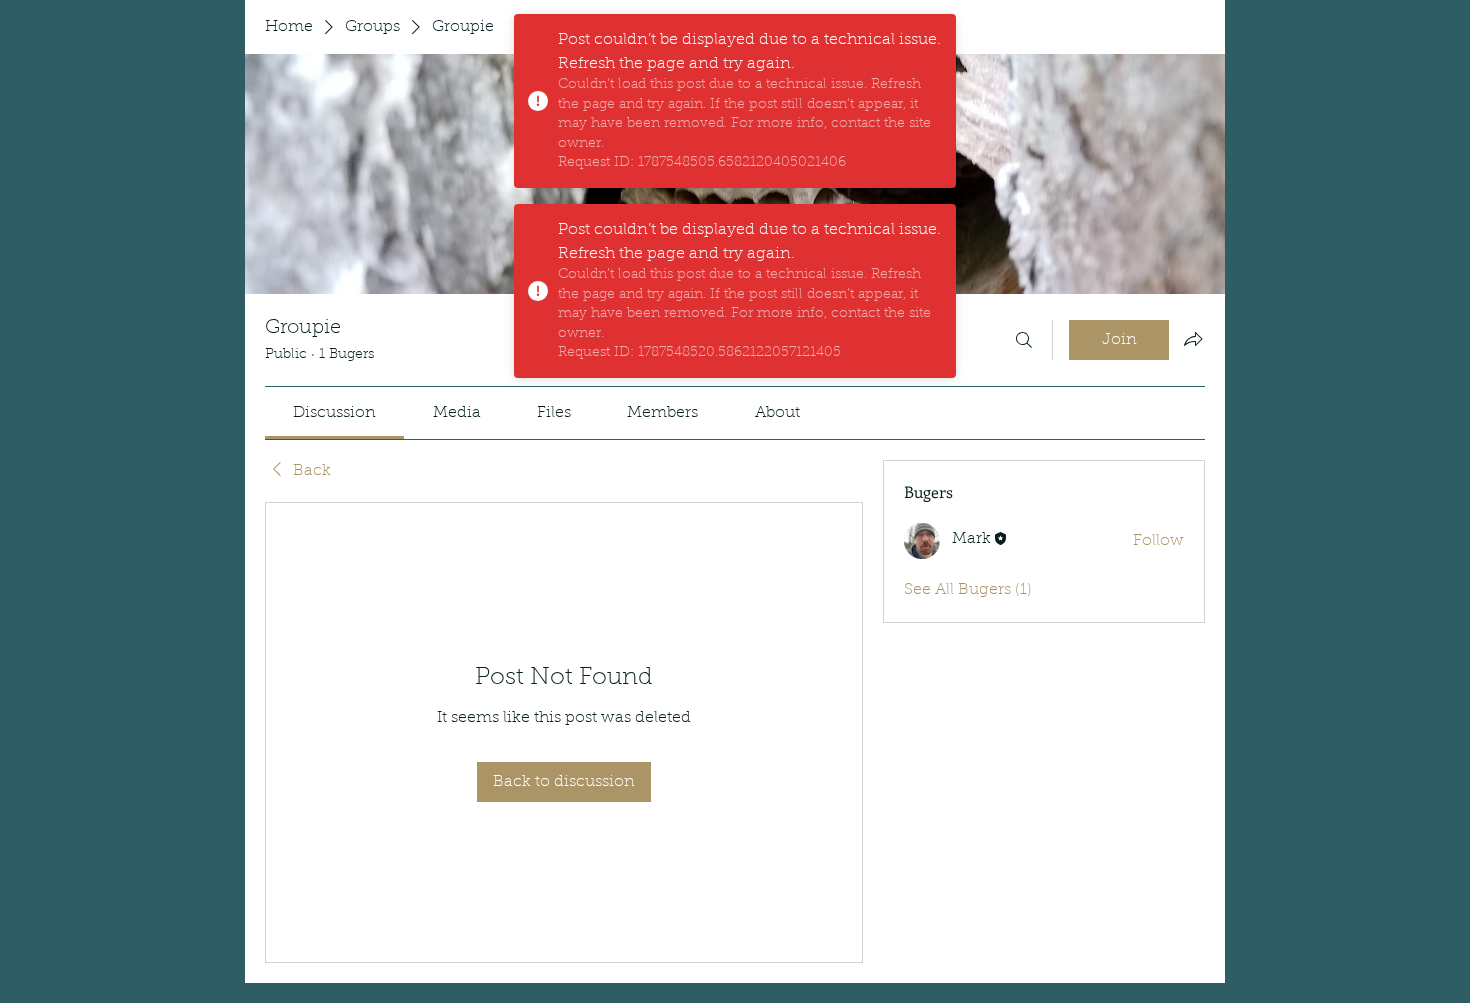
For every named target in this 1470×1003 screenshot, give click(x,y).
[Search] (1024, 340)
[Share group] (1193, 339)
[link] (334, 413)
